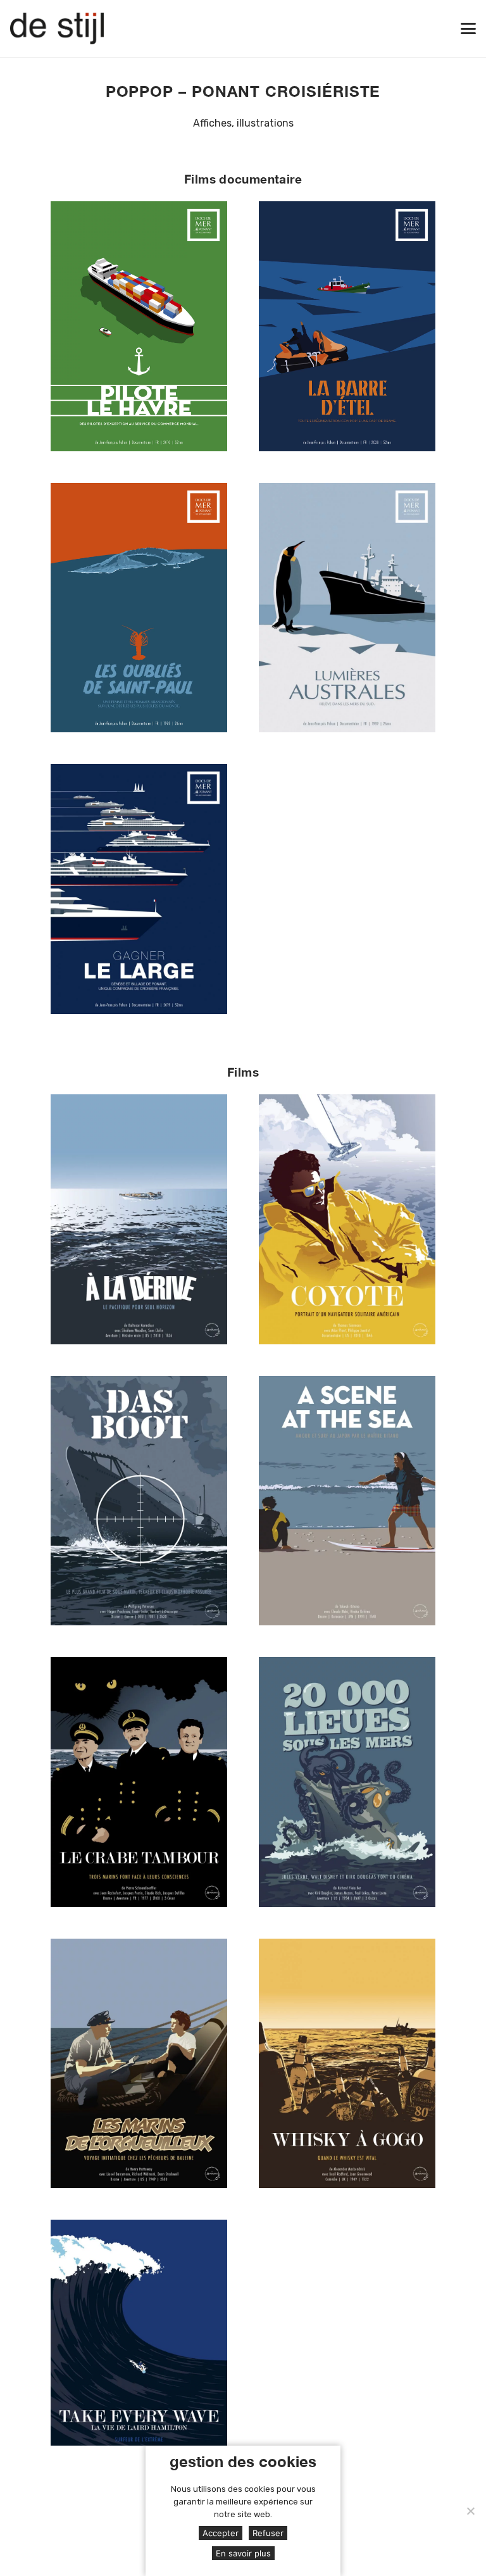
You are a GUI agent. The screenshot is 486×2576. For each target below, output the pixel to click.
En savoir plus (243, 2553)
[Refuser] (470, 2511)
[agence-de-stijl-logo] (57, 28)
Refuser (268, 2533)
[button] (468, 28)
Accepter (221, 2533)
